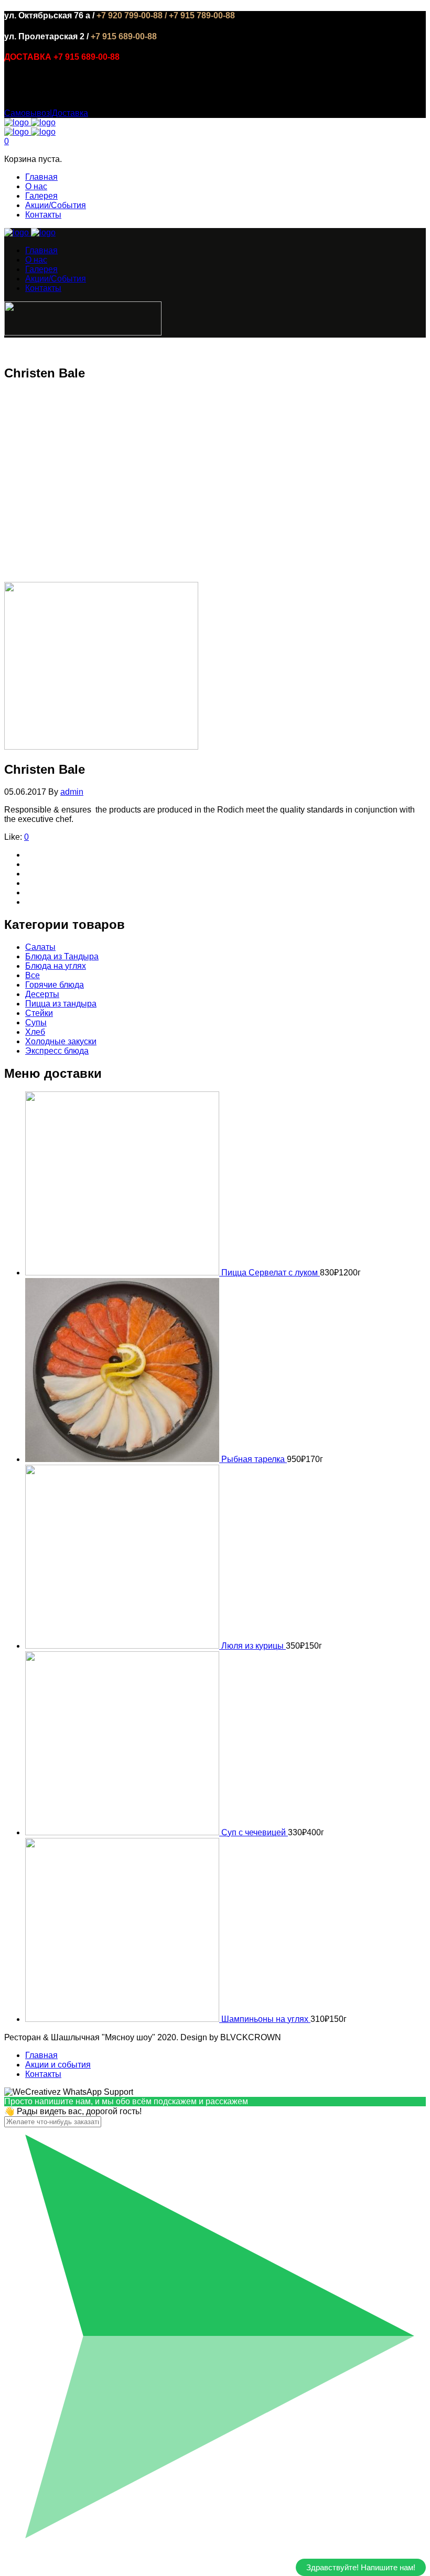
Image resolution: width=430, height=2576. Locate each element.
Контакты (43, 215)
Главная (41, 177)
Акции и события (58, 2065)
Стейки (39, 1013)
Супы (36, 1022)
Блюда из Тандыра (62, 956)
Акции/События (56, 205)
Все (33, 975)
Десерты (42, 994)
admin (72, 792)
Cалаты (40, 947)
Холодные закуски (61, 1041)
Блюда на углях (56, 966)
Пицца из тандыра (61, 1004)
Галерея (41, 196)
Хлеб (35, 1032)
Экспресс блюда (57, 1051)
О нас (36, 186)
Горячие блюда (55, 985)
